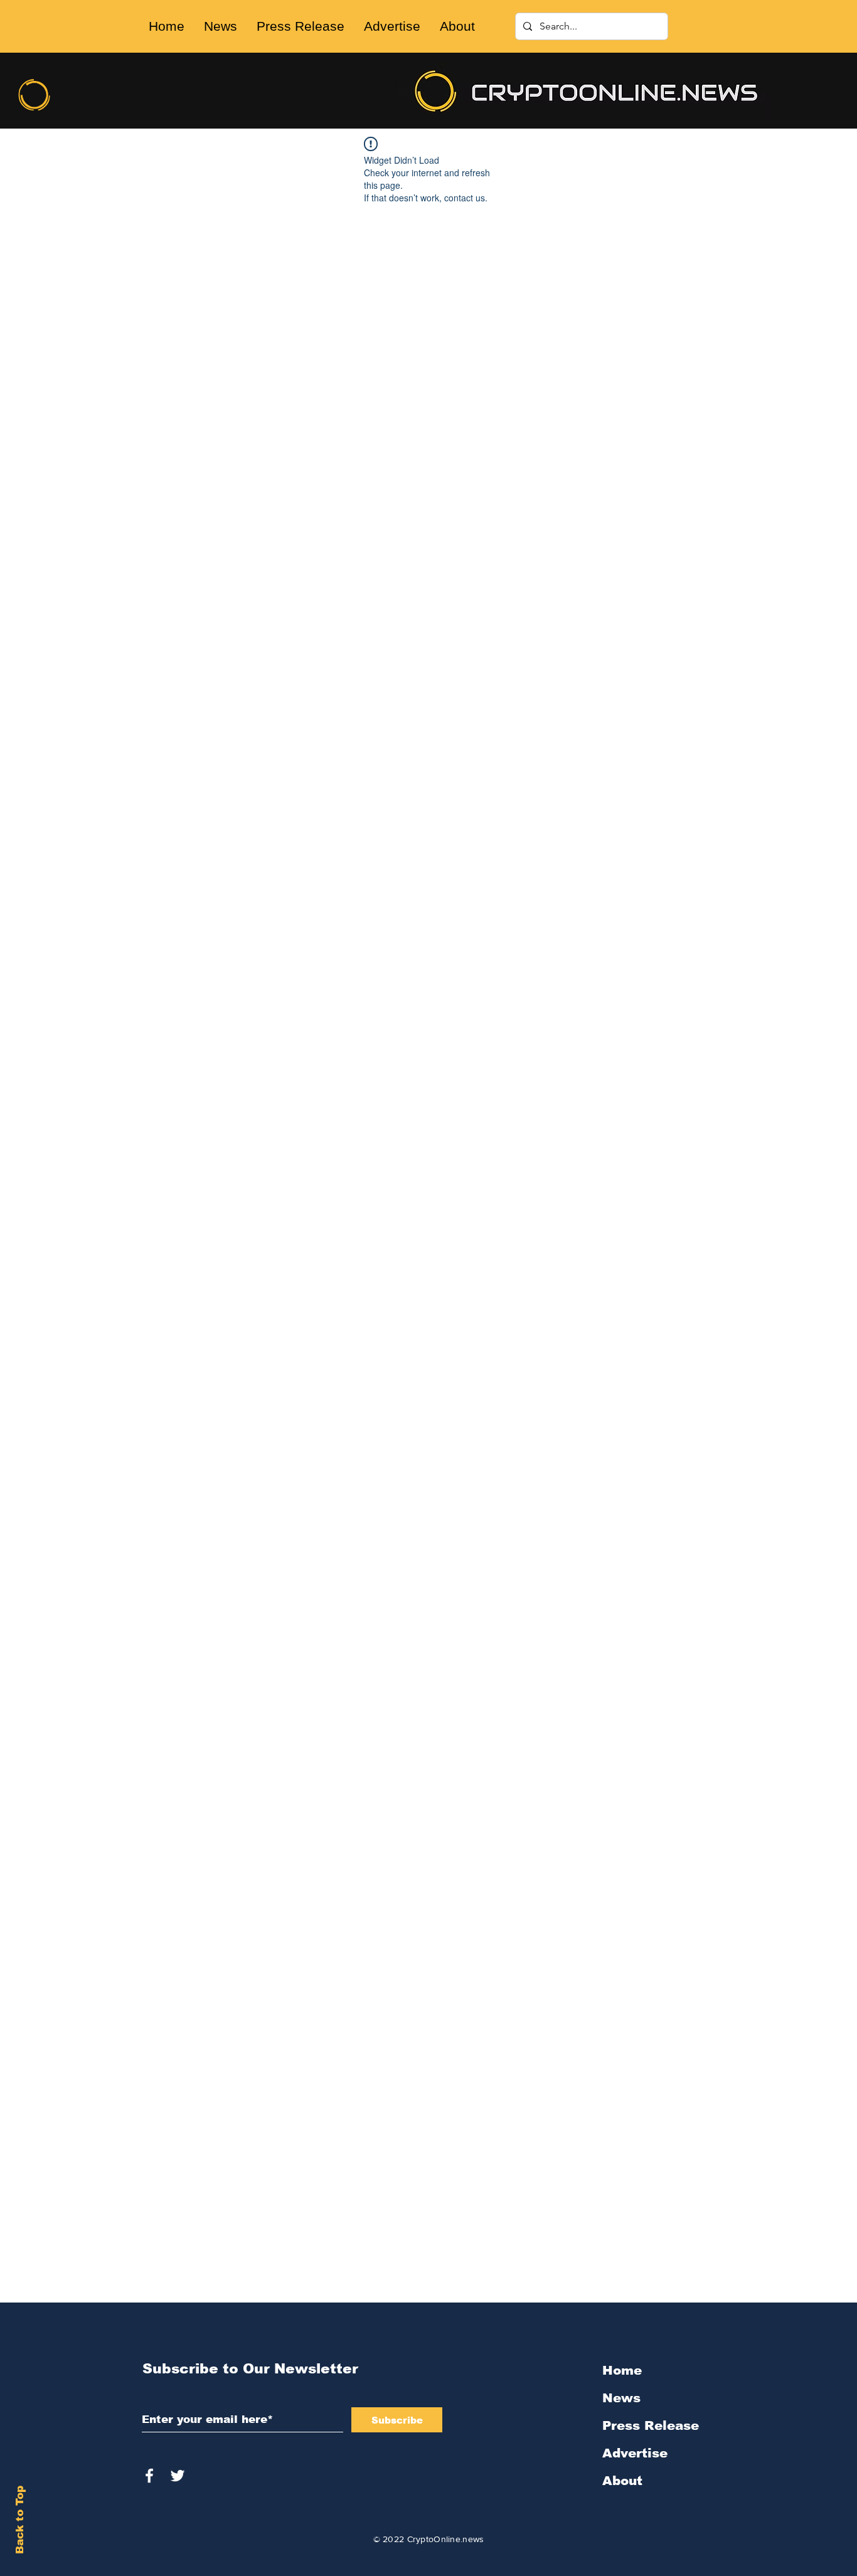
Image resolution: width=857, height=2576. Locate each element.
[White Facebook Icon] (149, 2476)
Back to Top (20, 2520)
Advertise (635, 2453)
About (622, 2481)
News (621, 2398)
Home (622, 2370)
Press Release (651, 2425)
